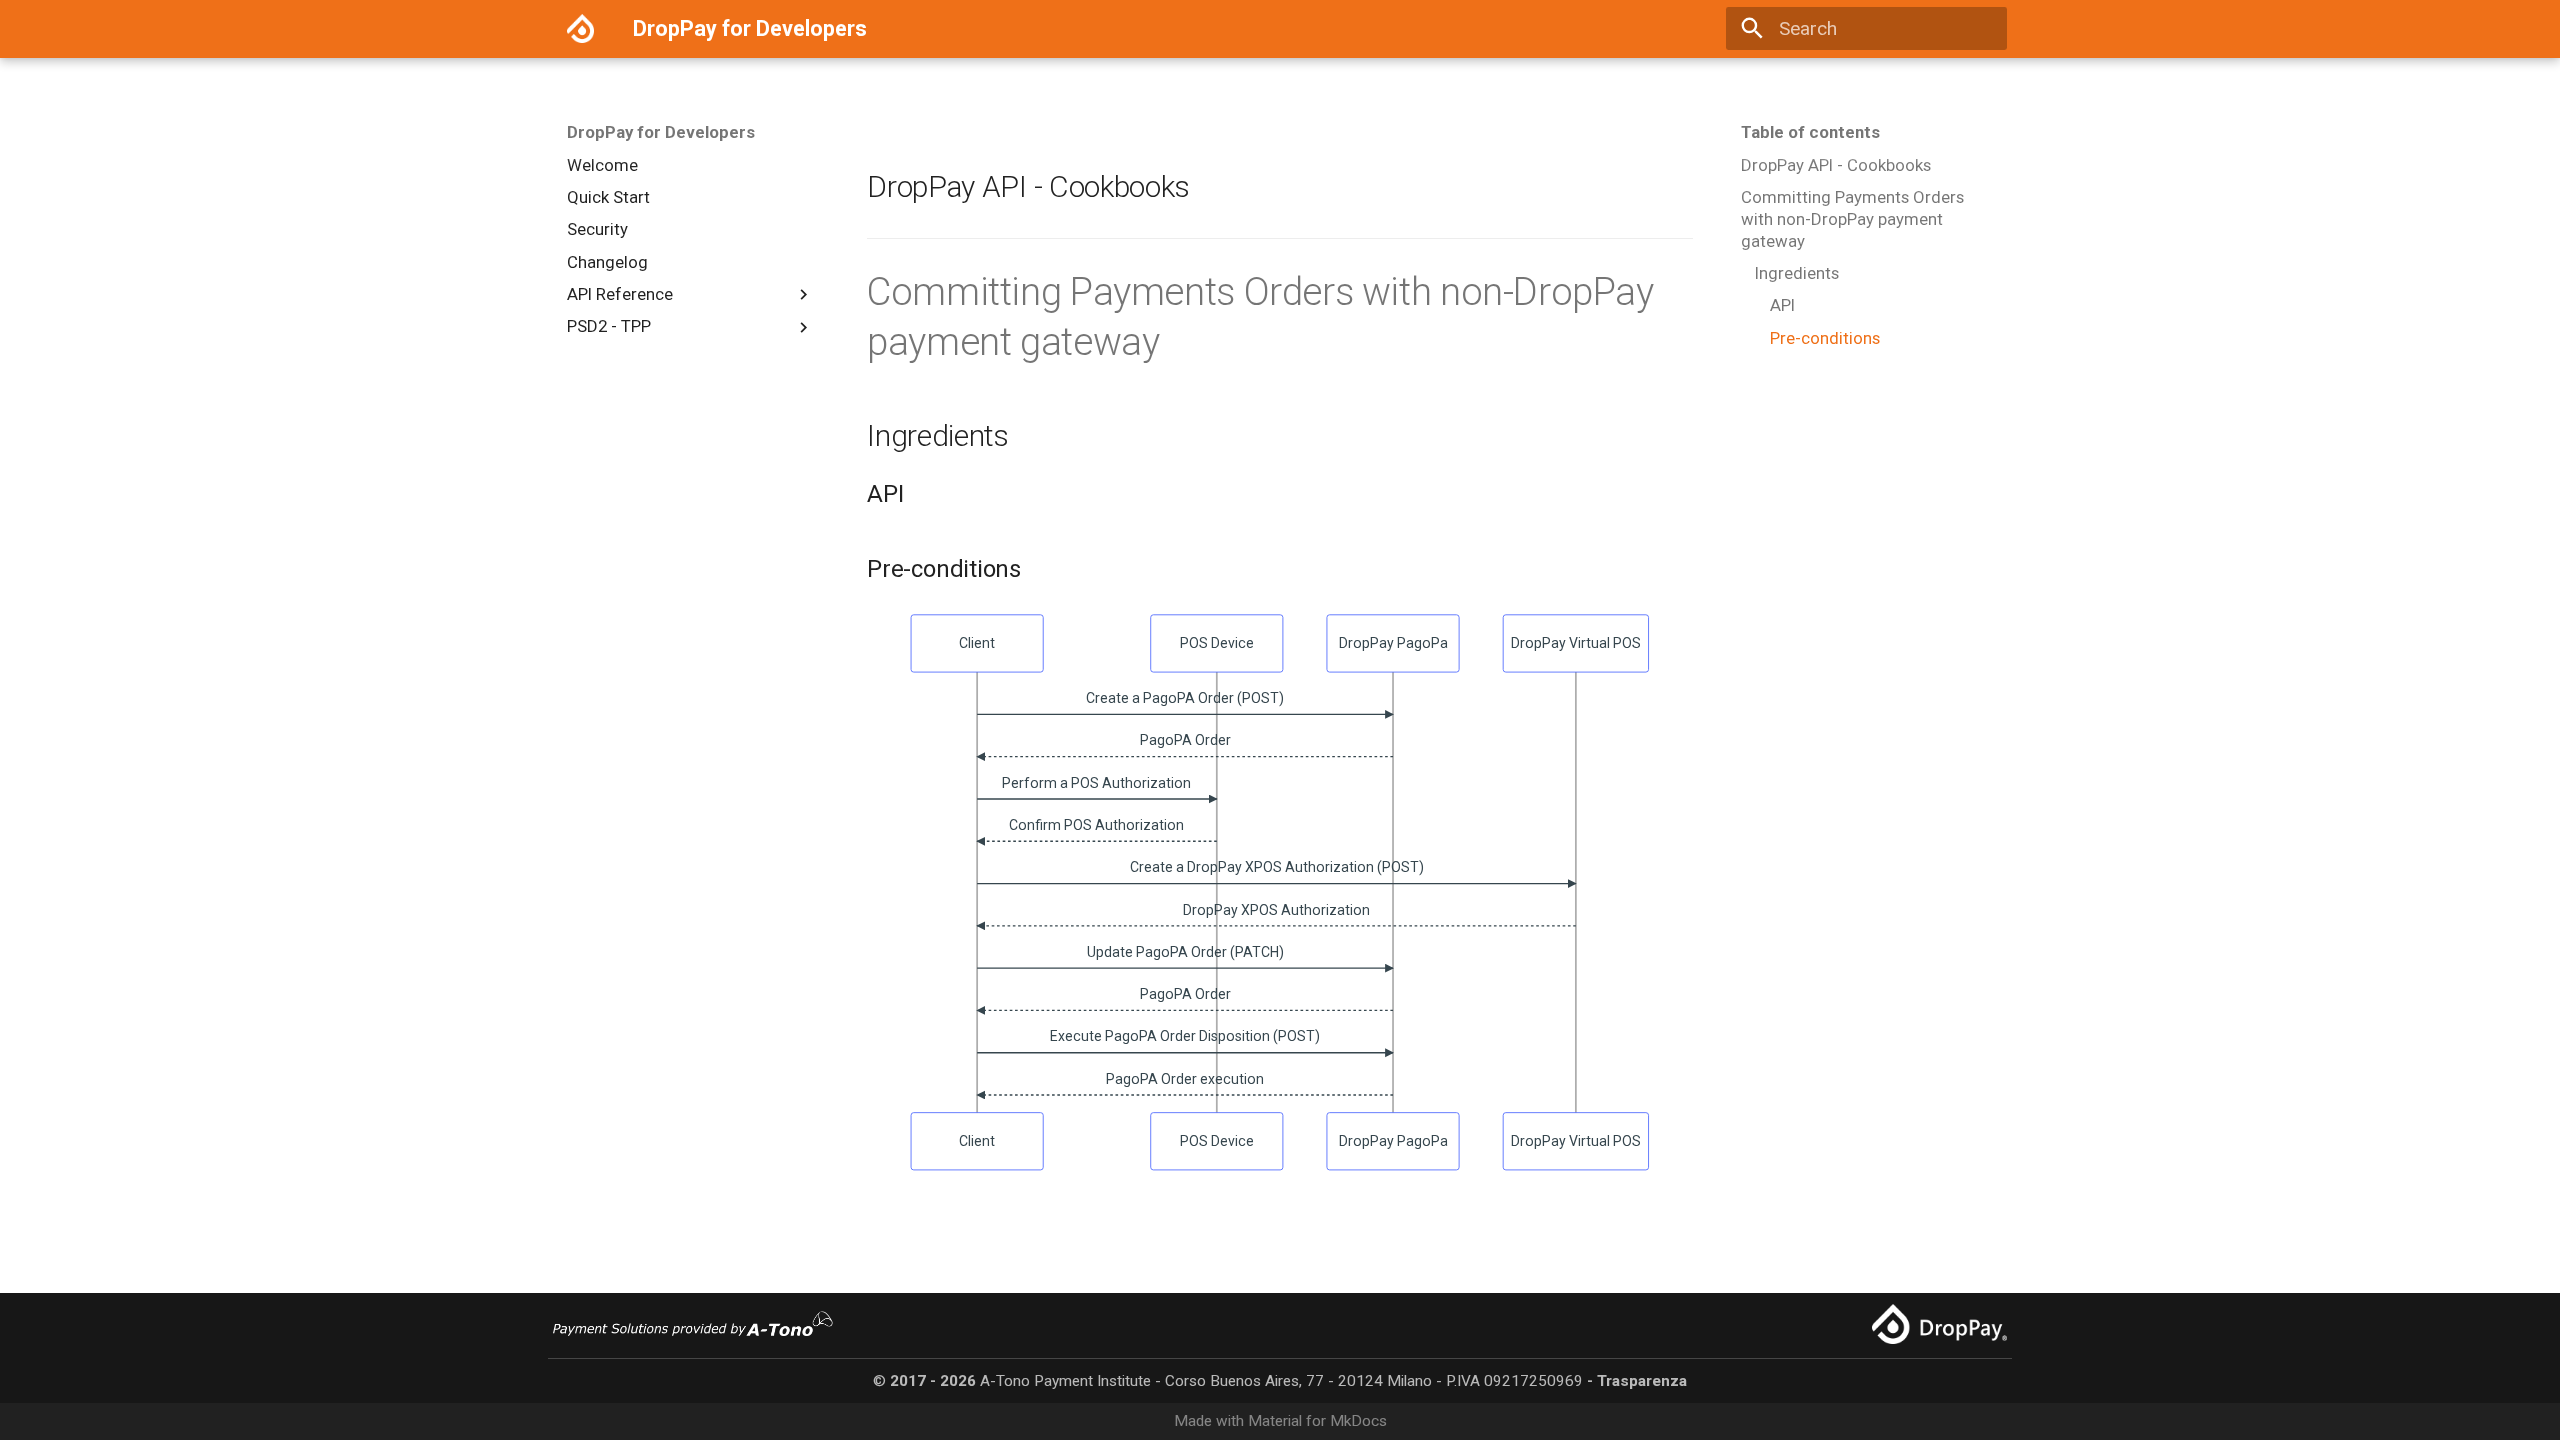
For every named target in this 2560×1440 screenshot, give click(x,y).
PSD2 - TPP (609, 326)
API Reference (620, 294)
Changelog (607, 262)
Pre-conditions (1825, 338)
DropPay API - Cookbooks (1836, 165)
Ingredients (1797, 273)
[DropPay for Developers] (581, 29)
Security (597, 229)
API (1782, 305)
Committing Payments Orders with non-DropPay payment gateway (1852, 219)
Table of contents (1810, 132)
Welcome (602, 165)
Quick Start (608, 197)
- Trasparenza (1637, 1381)
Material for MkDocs (1317, 1421)
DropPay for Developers (661, 132)
